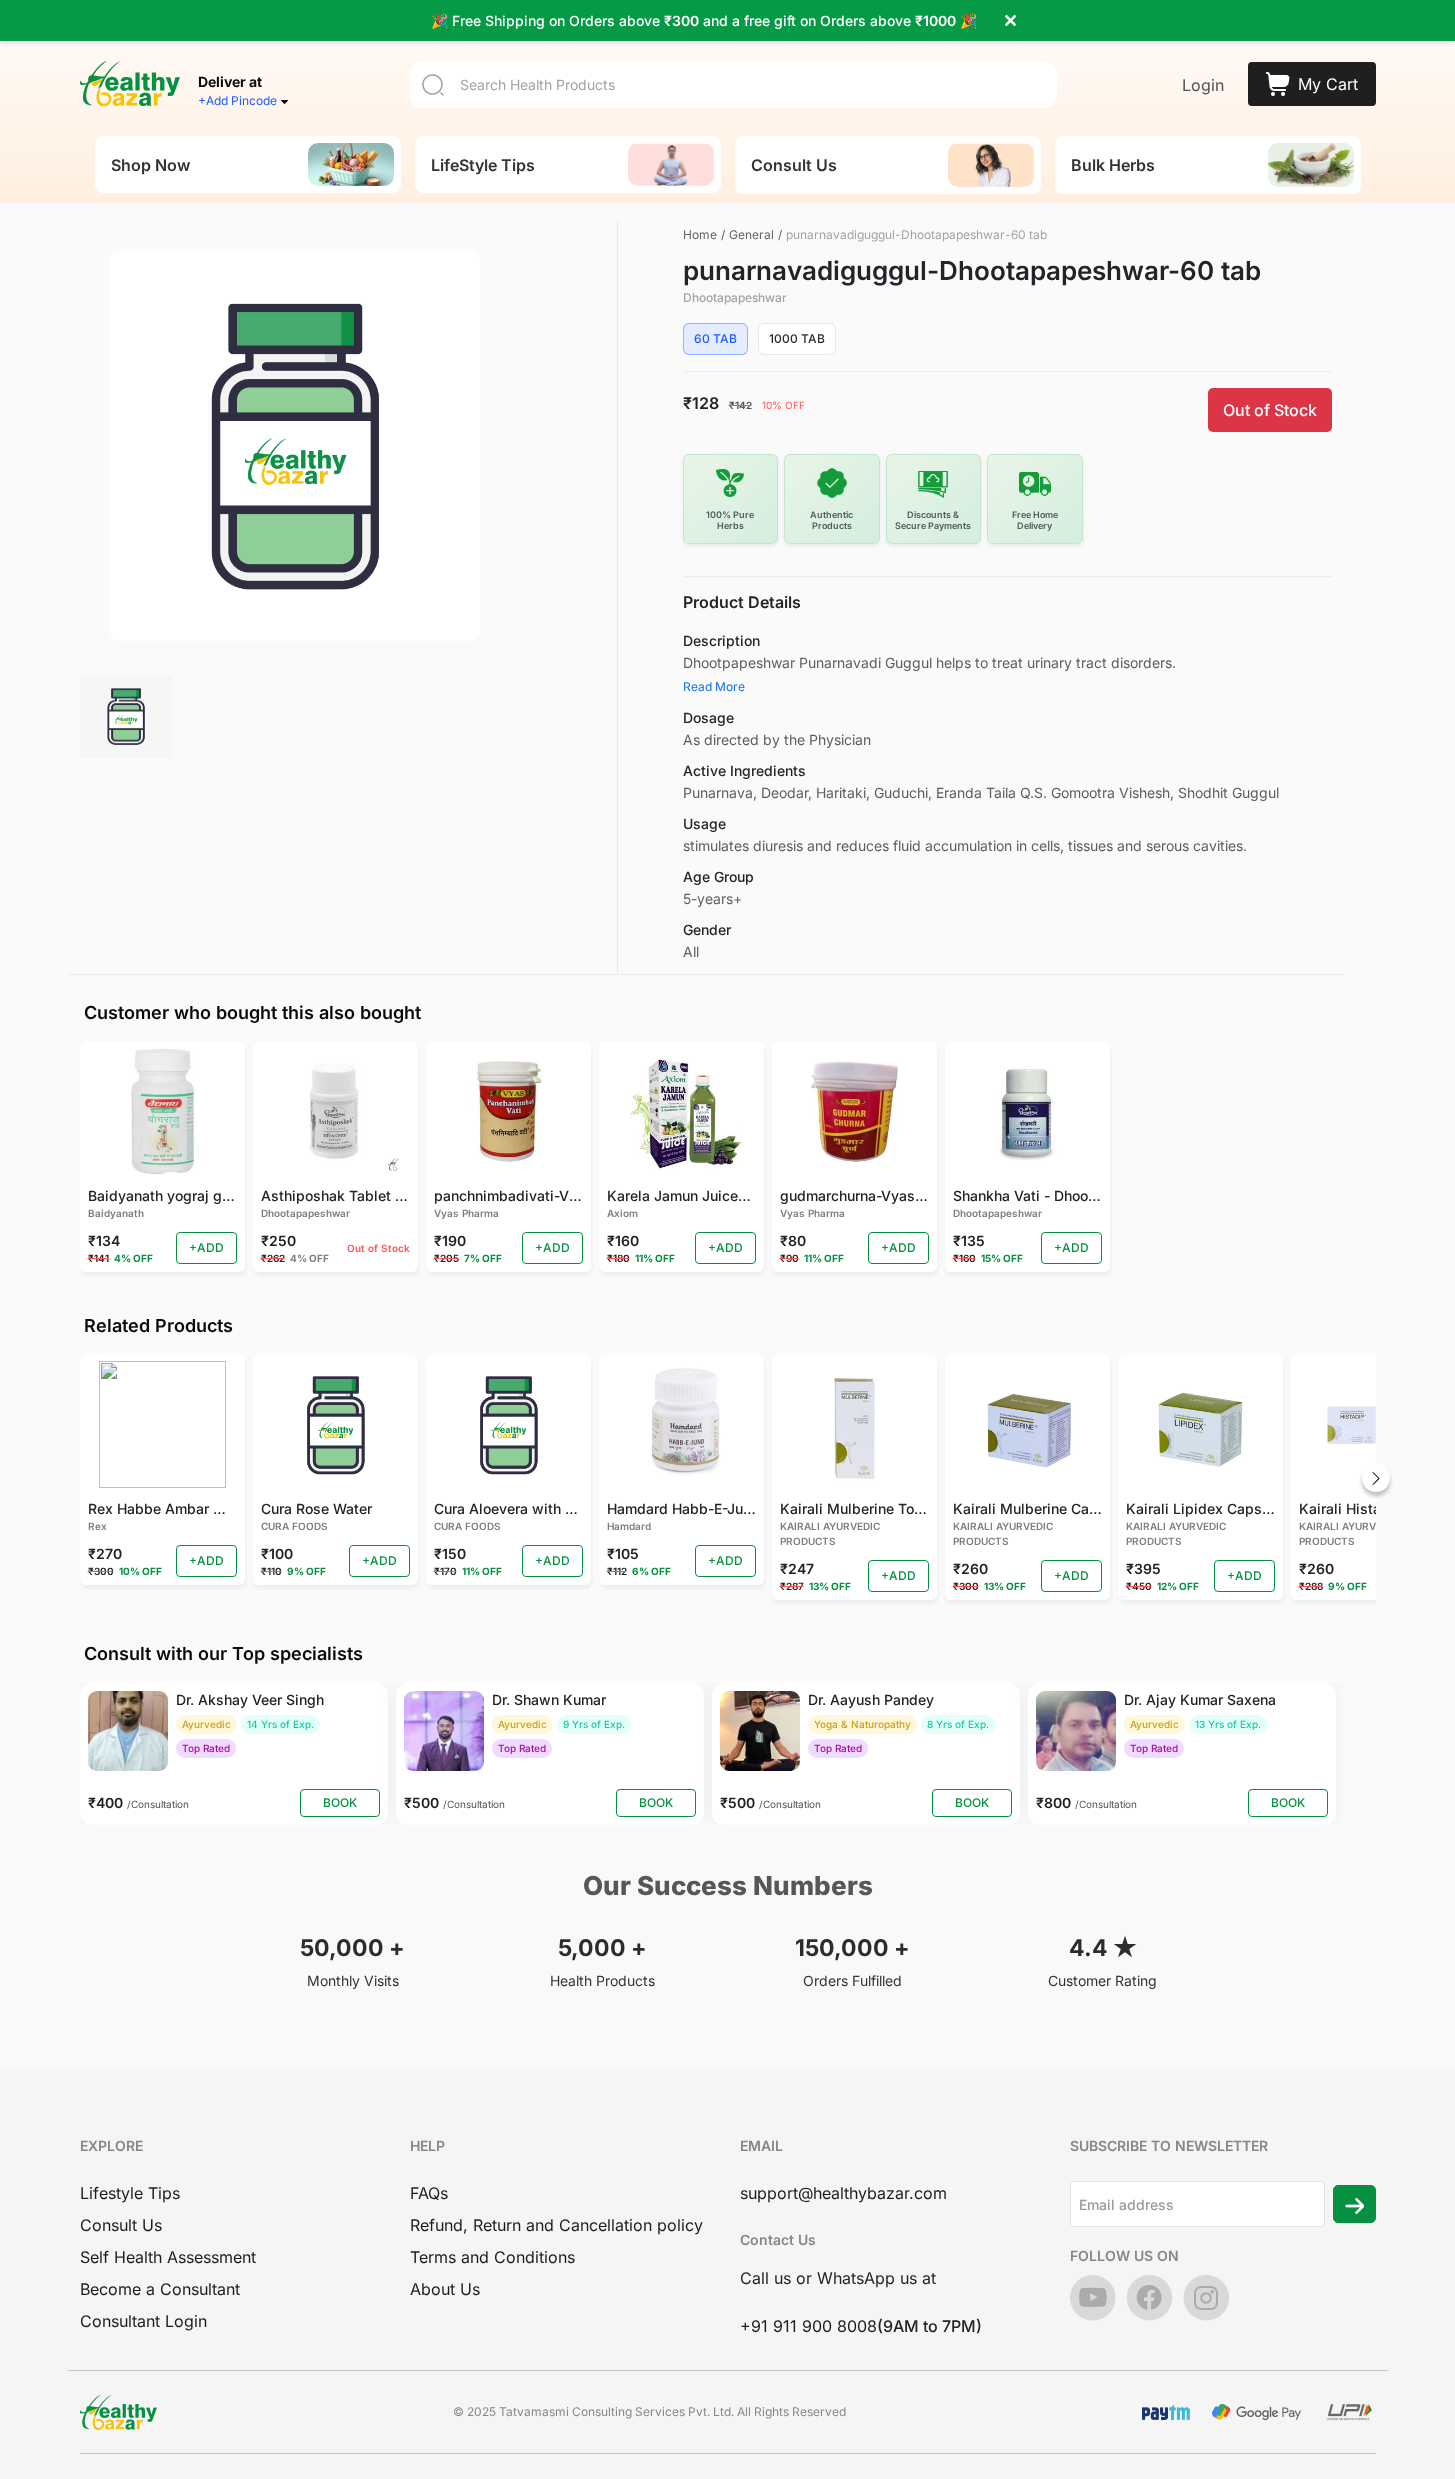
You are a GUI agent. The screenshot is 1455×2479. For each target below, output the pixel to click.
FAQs (429, 2193)
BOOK (340, 1802)
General (751, 234)
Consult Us (121, 2225)
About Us (445, 2289)
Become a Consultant (160, 2289)
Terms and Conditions (492, 2257)
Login (1203, 85)
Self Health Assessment (168, 2257)
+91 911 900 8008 (808, 2326)
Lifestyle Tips (130, 2193)
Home (700, 234)
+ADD (206, 1247)
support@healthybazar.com (843, 2193)
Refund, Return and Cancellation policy (556, 2225)
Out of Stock (1270, 410)
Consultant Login (143, 2321)
